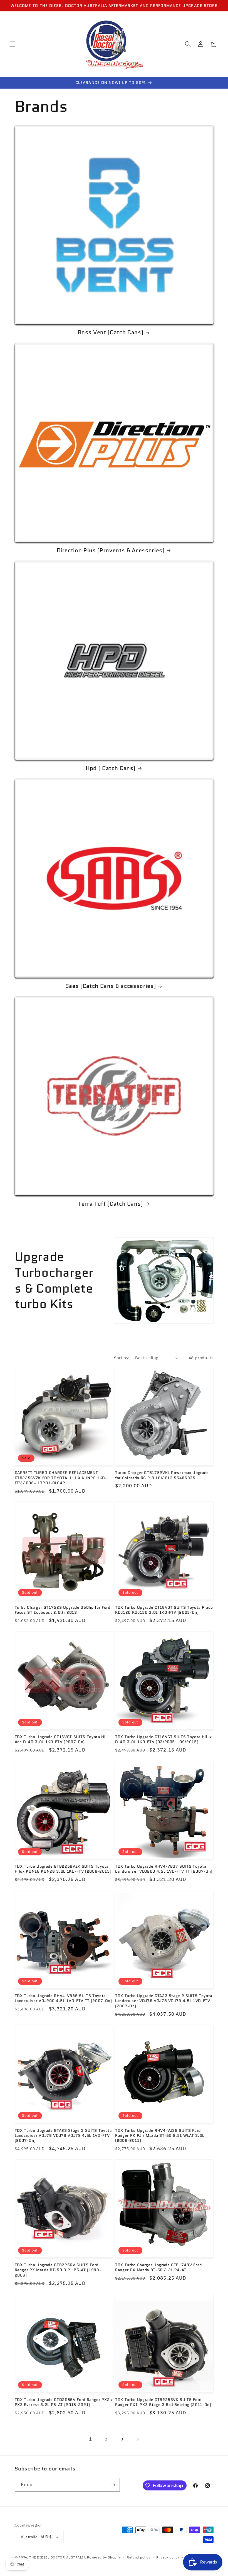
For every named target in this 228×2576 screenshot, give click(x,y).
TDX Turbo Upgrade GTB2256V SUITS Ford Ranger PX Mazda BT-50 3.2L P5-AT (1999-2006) (58, 2270)
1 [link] (91, 2439)
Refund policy (139, 2557)
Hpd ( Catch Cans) (111, 768)
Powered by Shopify (104, 2557)
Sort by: (122, 1358)
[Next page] (138, 2439)
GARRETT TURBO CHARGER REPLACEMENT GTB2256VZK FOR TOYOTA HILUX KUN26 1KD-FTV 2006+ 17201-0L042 (61, 1478)
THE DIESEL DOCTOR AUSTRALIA (58, 2557)
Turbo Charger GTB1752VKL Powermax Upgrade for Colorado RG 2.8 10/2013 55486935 (162, 1475)
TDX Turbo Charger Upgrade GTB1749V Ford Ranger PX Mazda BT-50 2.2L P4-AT (158, 2268)
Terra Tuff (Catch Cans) (111, 1204)
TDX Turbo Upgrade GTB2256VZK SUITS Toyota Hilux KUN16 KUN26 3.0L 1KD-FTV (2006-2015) (63, 1869)
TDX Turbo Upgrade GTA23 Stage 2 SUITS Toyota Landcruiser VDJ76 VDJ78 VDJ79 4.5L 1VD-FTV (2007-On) (164, 2001)
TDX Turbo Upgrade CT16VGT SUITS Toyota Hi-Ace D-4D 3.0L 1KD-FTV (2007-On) (61, 1739)
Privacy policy (168, 2557)
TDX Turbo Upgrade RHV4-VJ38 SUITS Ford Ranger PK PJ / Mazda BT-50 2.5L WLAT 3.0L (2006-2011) (160, 2136)
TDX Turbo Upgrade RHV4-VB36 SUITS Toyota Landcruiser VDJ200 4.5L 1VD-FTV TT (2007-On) (63, 1998)
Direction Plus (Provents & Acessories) (111, 550)
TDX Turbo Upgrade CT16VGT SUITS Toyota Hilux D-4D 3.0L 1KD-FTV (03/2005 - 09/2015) (163, 1739)
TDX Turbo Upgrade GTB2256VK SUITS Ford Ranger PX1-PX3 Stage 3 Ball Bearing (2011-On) (163, 2402)
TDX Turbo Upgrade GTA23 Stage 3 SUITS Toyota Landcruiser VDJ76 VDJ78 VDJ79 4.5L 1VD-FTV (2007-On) (63, 2136)
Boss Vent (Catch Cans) (111, 332)
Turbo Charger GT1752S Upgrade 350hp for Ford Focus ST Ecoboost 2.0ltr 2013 (63, 1610)
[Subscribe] (113, 2485)
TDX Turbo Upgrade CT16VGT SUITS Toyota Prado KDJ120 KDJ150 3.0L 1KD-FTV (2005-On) (164, 1610)
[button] (12, 44)
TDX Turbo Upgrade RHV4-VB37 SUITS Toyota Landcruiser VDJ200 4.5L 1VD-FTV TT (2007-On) (164, 1869)
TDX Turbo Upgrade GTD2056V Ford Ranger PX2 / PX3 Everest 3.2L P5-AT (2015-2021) (64, 2402)
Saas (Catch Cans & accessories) (111, 986)
